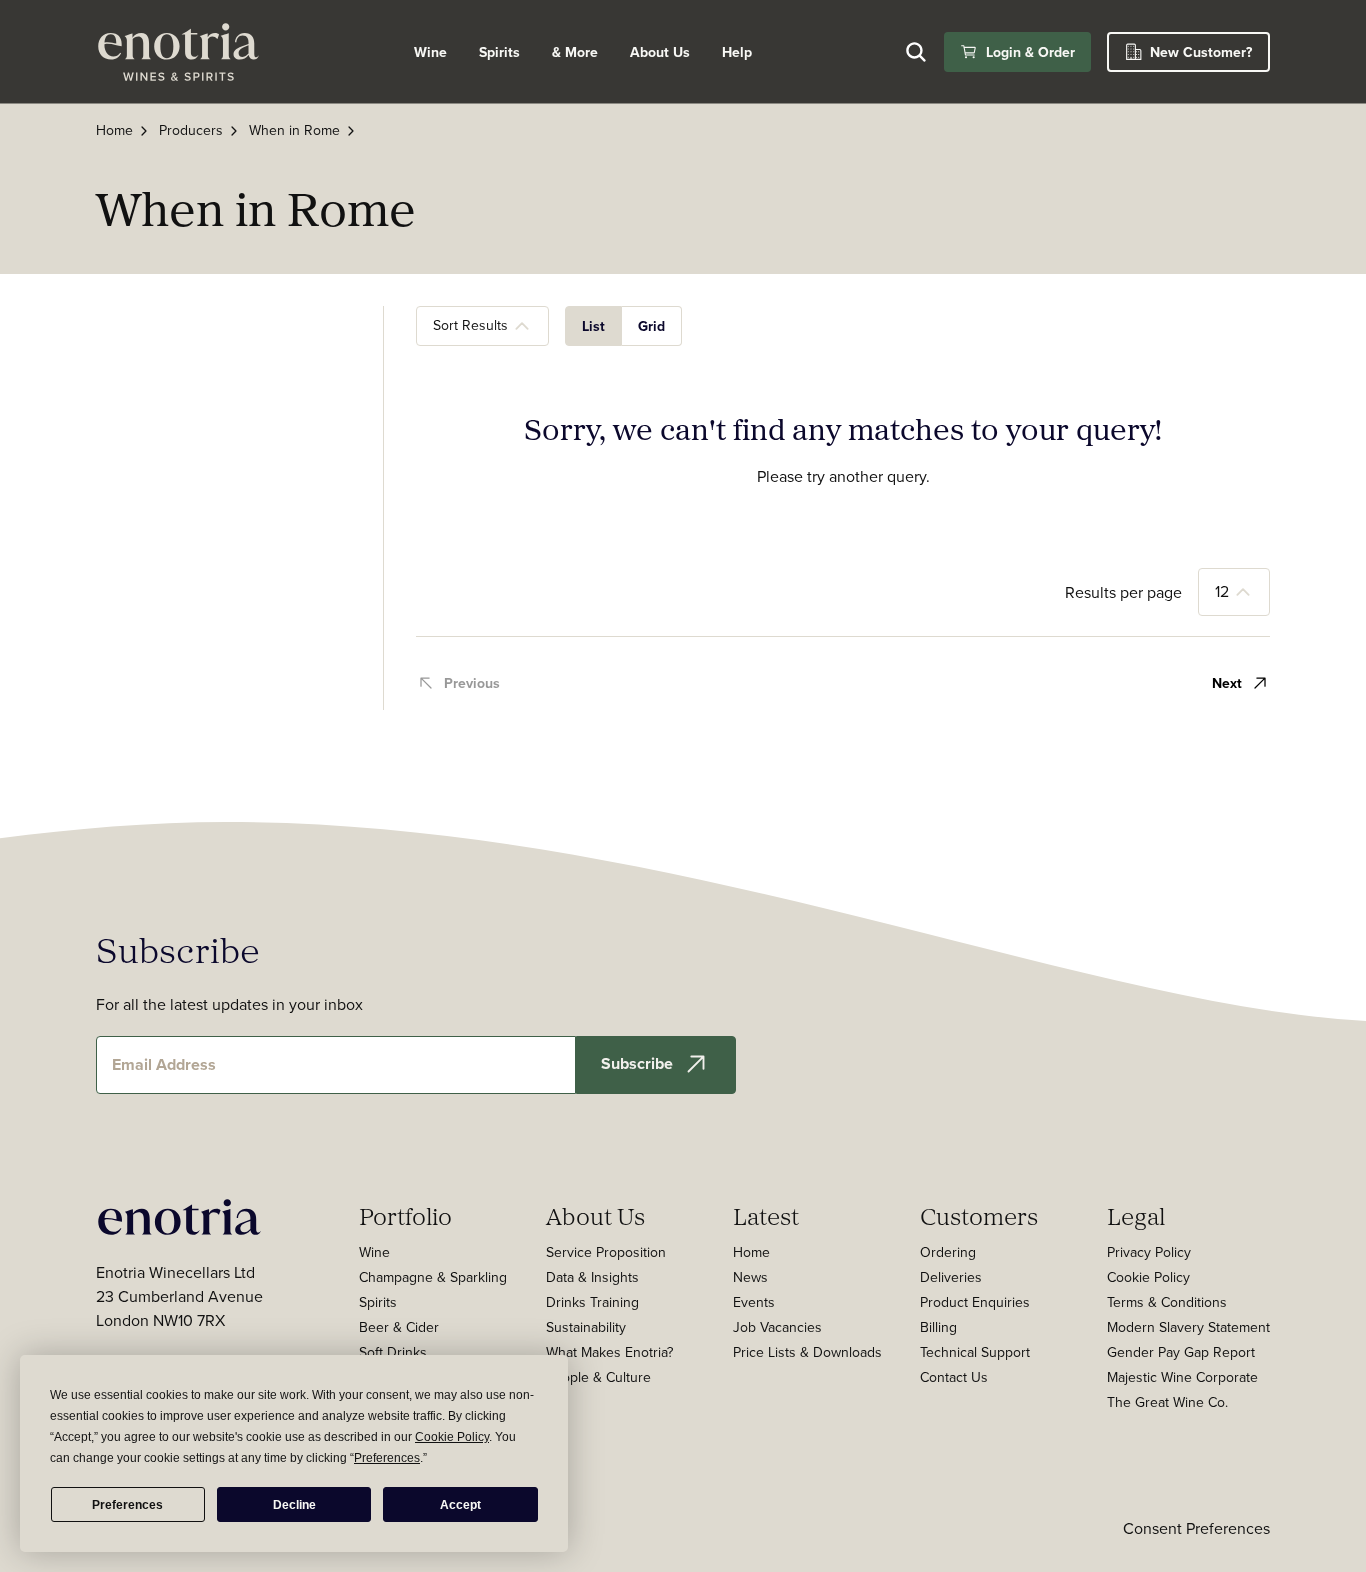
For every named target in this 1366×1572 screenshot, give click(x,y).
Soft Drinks (393, 1352)
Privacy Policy (1149, 1252)
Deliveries (951, 1277)
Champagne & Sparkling (433, 1277)
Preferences (127, 1505)
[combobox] (482, 326)
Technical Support (975, 1352)
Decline (294, 1505)
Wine (430, 52)
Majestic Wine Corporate (1182, 1377)
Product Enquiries (975, 1302)
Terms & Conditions (1167, 1302)
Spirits (499, 52)
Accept (460, 1505)
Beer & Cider (399, 1327)
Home (114, 130)
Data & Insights (592, 1277)
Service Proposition (606, 1252)
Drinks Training (592, 1302)
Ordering (948, 1252)
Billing (938, 1327)
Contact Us (954, 1377)
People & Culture (598, 1377)
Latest (766, 1216)
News (750, 1277)
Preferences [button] (387, 1458)
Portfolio (405, 1216)
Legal (1136, 1216)
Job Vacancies (777, 1327)
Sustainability (586, 1327)
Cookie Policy (1148, 1277)
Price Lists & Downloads (807, 1352)
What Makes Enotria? (609, 1352)
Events (754, 1302)
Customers (979, 1216)
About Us (595, 1216)
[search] (916, 52)
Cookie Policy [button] (452, 1437)
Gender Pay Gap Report (1181, 1352)
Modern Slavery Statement (1188, 1327)
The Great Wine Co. (1167, 1402)
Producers (191, 130)
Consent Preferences (1196, 1528)
